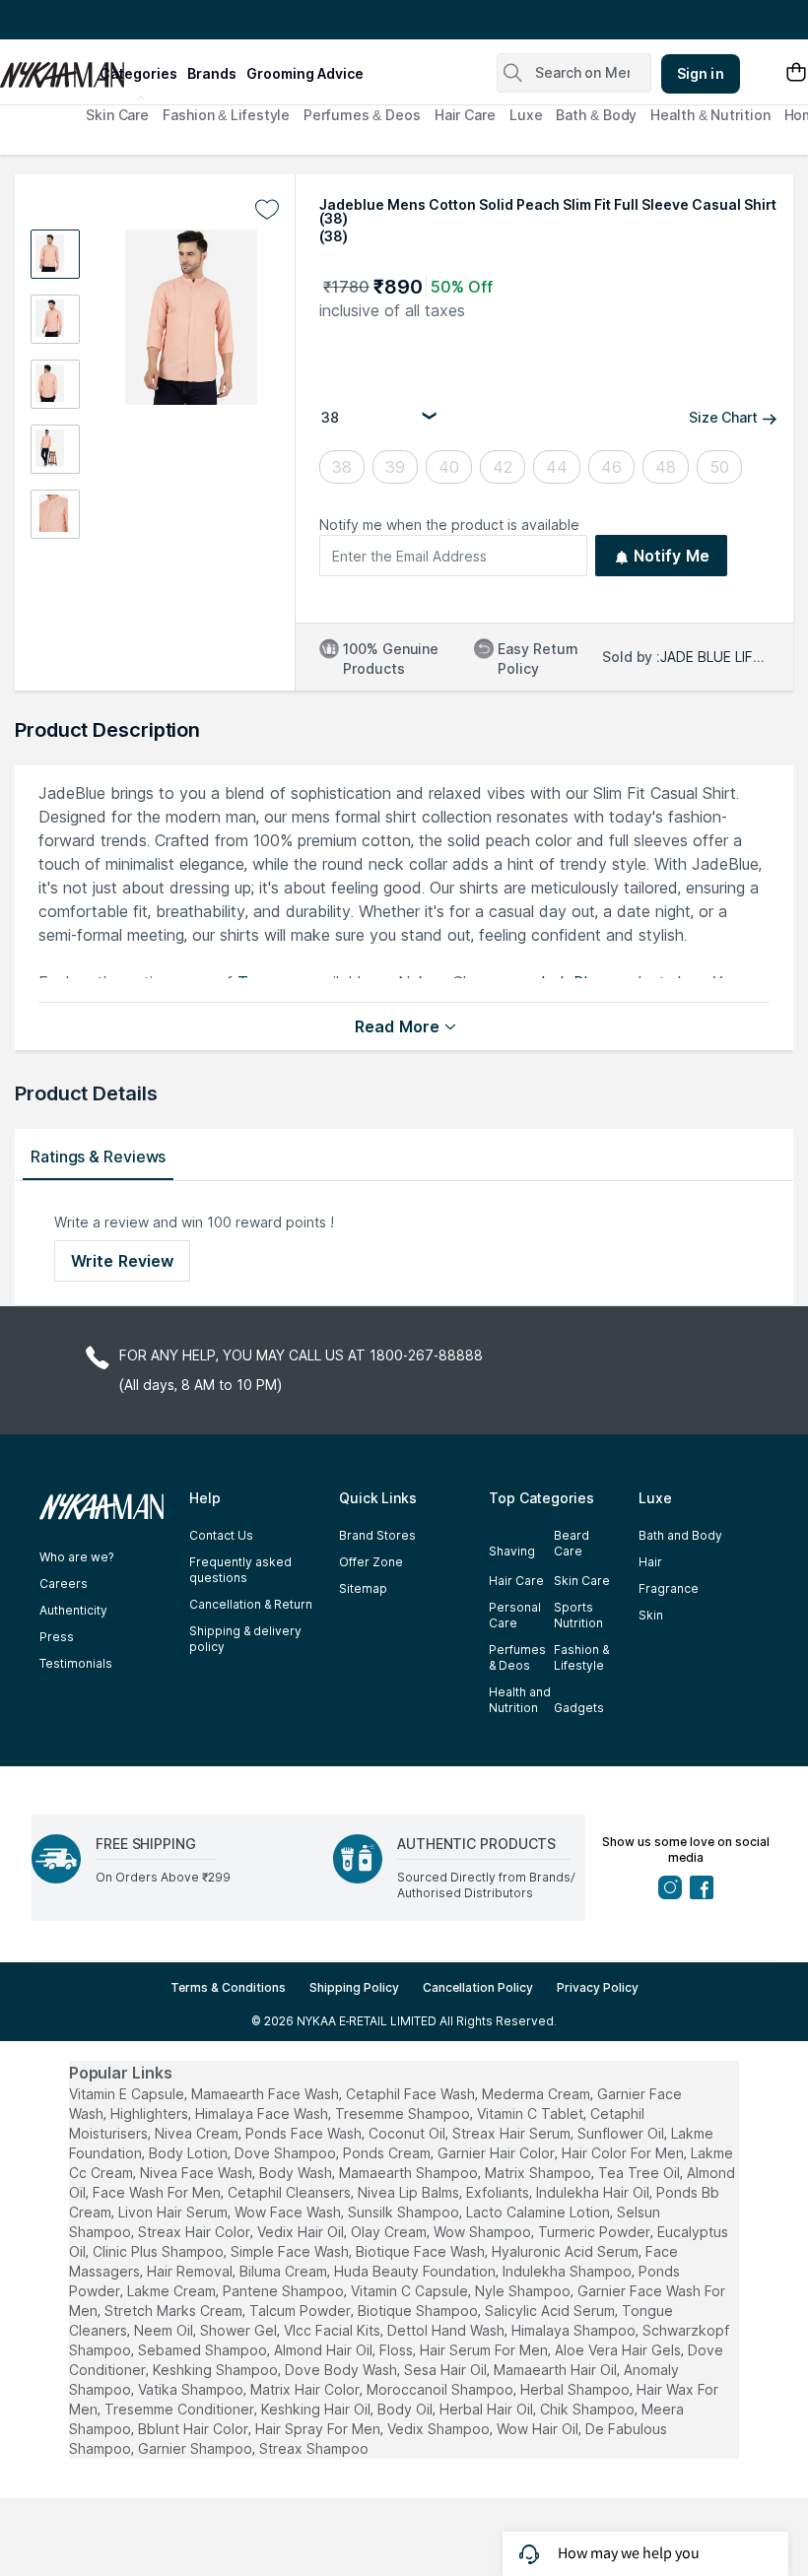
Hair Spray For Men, (319, 2429)
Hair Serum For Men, (485, 2350)
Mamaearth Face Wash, (267, 2094)
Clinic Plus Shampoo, (160, 2251)
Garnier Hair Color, (498, 2153)
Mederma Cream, (538, 2094)
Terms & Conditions (228, 1987)
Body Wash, (297, 2173)
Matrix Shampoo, (539, 2173)
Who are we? (76, 1557)
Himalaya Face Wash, (263, 2114)
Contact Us (221, 1535)
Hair (650, 1562)
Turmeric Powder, (596, 2232)
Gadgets (579, 1708)
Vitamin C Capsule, (411, 2291)
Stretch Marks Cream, (175, 2311)
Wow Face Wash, (289, 2212)
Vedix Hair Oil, (302, 2232)
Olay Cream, (390, 2232)
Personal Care (515, 1615)
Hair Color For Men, (624, 2153)
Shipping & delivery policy (245, 1639)
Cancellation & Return (251, 1604)
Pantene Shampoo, (285, 2291)
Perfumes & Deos (362, 115)
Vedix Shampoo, (440, 2429)
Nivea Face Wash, (198, 2173)
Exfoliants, (499, 2192)
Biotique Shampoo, (419, 2311)
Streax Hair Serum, (513, 2133)
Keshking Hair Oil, (317, 2409)
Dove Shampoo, (287, 2153)
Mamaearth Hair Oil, (557, 2370)
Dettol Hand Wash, (447, 2330)
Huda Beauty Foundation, (416, 2271)
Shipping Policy (354, 1987)
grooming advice (305, 73)
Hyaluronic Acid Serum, (567, 2251)
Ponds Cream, (388, 2153)
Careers (64, 1584)
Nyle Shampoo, (524, 2291)
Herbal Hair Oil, (488, 2409)
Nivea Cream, (198, 2133)
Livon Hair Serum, (174, 2212)
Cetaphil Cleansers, (291, 2192)
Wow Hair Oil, (539, 2429)
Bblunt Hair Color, (195, 2429)
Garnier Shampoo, (197, 2448)
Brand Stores (377, 1535)
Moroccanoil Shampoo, (441, 2389)
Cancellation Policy (478, 1987)
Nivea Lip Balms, (410, 2192)
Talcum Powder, (302, 2311)
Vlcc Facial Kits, (334, 2330)
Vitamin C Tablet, (532, 2114)
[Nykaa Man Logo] (47, 68)
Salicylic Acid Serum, (551, 2311)
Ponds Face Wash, (305, 2133)
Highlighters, (151, 2114)
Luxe (526, 115)
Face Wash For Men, (158, 2192)
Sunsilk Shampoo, (405, 2212)
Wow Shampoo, (484, 2232)
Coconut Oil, (408, 2133)
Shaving (512, 1551)
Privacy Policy (598, 1987)
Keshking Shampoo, (217, 2370)
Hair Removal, (191, 2271)
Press (57, 1637)
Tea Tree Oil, (640, 2173)
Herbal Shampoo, (576, 2389)
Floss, (398, 2350)
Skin (651, 1615)
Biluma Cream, (285, 2271)
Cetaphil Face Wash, (412, 2094)
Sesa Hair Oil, (447, 2370)
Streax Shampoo (314, 2448)
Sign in (701, 73)
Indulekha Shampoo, (569, 2271)
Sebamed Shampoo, (204, 2350)
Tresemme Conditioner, (181, 2409)
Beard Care (572, 1543)
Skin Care (117, 115)
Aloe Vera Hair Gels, (619, 2350)
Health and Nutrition (520, 1700)
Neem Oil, (165, 2330)
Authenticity (73, 1610)
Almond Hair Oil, (325, 2350)
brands (212, 73)
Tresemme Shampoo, (404, 2114)
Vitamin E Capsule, (128, 2094)
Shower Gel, (240, 2330)
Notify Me (672, 556)
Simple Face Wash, (291, 2251)
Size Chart (723, 417)
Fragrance (669, 1588)
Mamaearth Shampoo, (410, 2173)
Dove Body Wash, (342, 2370)
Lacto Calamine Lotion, (539, 2212)
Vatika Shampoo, (192, 2389)
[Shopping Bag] (796, 73)
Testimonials (76, 1663)
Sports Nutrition (578, 1615)
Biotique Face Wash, (422, 2251)
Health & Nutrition (710, 115)
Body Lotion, (190, 2153)
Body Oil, (406, 2409)
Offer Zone (371, 1562)
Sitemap (363, 1588)
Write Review (122, 1261)
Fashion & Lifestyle (226, 115)
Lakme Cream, (173, 2291)
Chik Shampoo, (589, 2409)
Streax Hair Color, (196, 2232)
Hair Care (465, 115)
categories (138, 73)
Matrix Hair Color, (306, 2389)
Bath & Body (596, 115)
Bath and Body (680, 1535)
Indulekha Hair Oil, (594, 2192)
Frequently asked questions (240, 1570)
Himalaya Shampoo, (575, 2330)
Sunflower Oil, (622, 2133)
